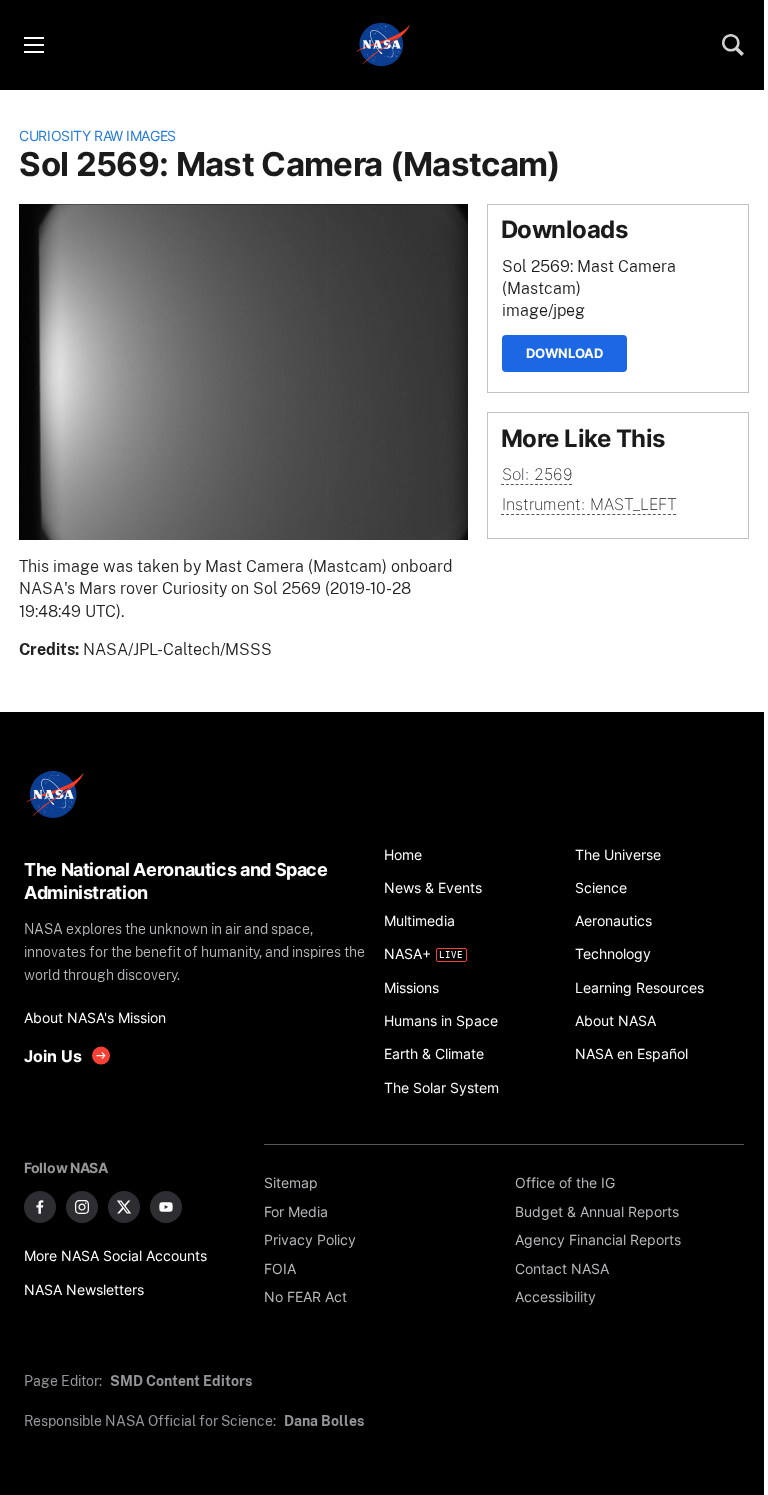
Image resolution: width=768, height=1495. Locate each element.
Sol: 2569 (537, 474)
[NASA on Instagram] (82, 1207)
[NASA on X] (124, 1207)
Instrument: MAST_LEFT (589, 504)
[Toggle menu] (33, 45)
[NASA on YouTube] (166, 1207)
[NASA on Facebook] (40, 1207)
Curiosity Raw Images (97, 135)
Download (564, 353)
